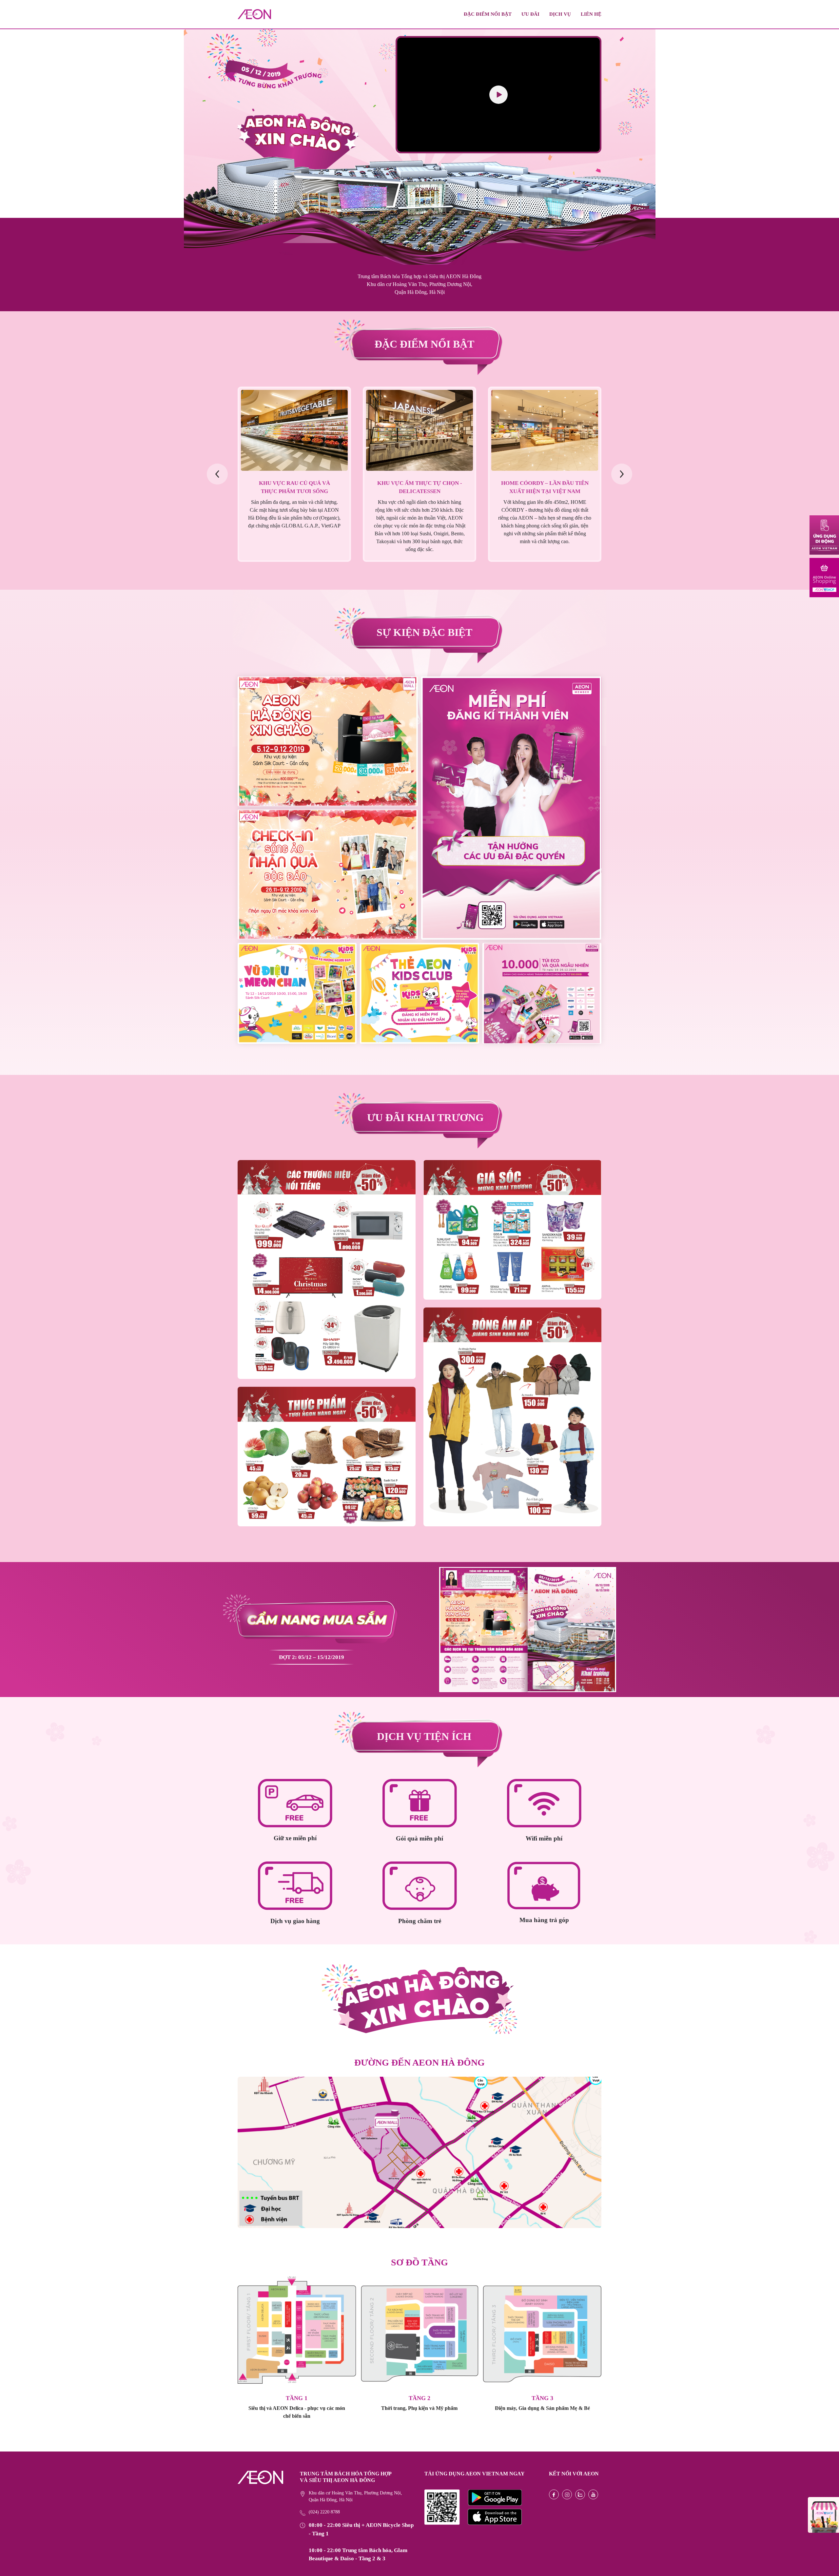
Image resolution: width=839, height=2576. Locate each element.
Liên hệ (591, 14)
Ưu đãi (530, 14)
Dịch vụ (560, 14)
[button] (622, 474)
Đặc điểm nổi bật (488, 14)
